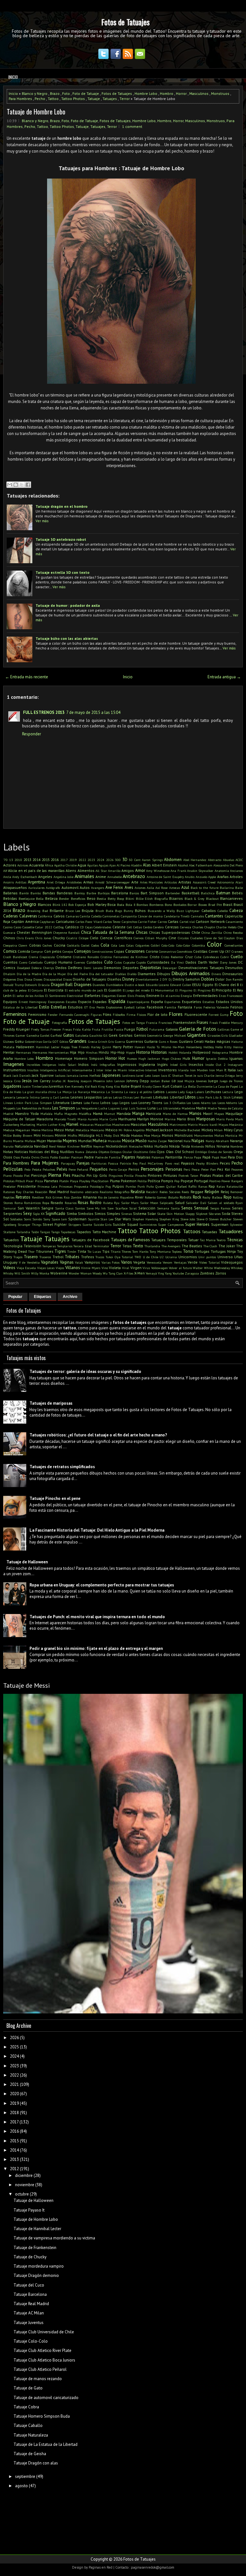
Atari (239, 882)
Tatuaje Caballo (28, 2425)
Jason (156, 1075)
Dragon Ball (62, 985)
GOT (55, 1041)
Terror (125, 99)
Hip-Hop (118, 1052)
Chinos (9, 938)
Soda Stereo (232, 1213)
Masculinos (199, 93)
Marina (170, 1119)
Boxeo (203, 905)
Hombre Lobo (146, 93)
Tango (55, 1232)
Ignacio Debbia (217, 1058)
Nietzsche (136, 1146)
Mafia (58, 1114)
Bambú (36, 893)
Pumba (131, 1186)
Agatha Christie (65, 865)
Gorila (47, 1041)
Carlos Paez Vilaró (89, 922)
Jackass (60, 1075)
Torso (188, 1251)
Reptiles (9, 1197)
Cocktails (73, 945)
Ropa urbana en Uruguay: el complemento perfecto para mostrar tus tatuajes (102, 1585)
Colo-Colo (168, 945)
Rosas (83, 1203)
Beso (91, 898)
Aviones (140, 888)
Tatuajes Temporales (169, 1240)
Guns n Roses (168, 1041)
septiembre (25, 2476)
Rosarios (71, 1203)
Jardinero (129, 1075)
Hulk (186, 1058)
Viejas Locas (46, 1268)
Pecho (40, 99)
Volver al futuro (180, 1268)
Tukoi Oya (113, 1257)
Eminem (153, 995)
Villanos (73, 1268)
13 (11, 860)
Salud (180, 1203)
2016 (55, 860)
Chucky (59, 938)
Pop (177, 1181)
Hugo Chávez (171, 1058)
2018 (14, 2113)
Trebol (58, 1257)
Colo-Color (183, 945)
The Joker (227, 1246)
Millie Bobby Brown (18, 1135)
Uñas (238, 1257)
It (225, 1070)
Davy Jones (228, 962)
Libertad (177, 1097)
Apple (212, 877)
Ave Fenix (114, 887)
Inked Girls (178, 1065)
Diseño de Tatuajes (89, 979)
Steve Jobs (188, 1219)
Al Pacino (123, 865)
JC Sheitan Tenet (180, 1075)
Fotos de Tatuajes (125, 22)
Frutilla (107, 1029)
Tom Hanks (140, 1251)
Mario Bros (186, 1119)
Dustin (129, 985)
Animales (84, 876)
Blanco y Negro (35, 93)
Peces (225, 1163)
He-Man (179, 1047)
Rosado (57, 1203)
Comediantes (234, 945)
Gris (111, 1041)
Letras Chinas (123, 1097)
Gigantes (197, 1035)
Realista (138, 1192)
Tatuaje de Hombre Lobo (36, 112)
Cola (105, 945)
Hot (122, 1058)
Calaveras (28, 916)
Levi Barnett (143, 1097)
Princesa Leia (47, 1186)
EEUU (197, 985)
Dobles (208, 979)
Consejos (82, 951)
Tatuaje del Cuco (29, 2285)
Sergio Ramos (220, 1208)
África (49, 865)
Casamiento (234, 922)
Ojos (161, 1152)
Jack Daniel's (22, 1075)
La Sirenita (115, 1092)
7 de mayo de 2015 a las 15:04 (93, 712)
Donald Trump (13, 985)
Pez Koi (223, 1169)
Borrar (192, 905)
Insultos (33, 1070)
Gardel (45, 1035)
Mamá (98, 1113)
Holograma (220, 1052)
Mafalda (46, 1114)
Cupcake (129, 962)
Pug (108, 1186)
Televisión (33, 1246)
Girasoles (214, 1035)
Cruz (189, 957)
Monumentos (204, 1135)
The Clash (210, 1246)
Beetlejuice (27, 899)
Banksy (80, 893)
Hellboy (209, 1047)
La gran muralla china (39, 1092)
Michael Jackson (159, 1130)
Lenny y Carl (50, 1097)
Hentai (9, 1052)
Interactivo (136, 1070)
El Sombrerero (55, 996)
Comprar (37, 951)
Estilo (44, 1007)
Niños (210, 1146)
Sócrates (215, 1214)
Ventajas (180, 1262)
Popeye (187, 1181)
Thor (31, 1251)
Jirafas (57, 1081)
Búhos (140, 911)
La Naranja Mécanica (89, 1092)
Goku (19, 1041)
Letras (107, 1097)
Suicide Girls (102, 1225)
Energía (186, 996)
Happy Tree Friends (75, 1047)
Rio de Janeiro (108, 1197)
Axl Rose (161, 888)
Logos (125, 1103)
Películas (13, 1169)
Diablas (120, 974)
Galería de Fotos (198, 1029)
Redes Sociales (170, 1192)
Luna (152, 1108)
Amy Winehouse (158, 871)
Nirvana (223, 1146)
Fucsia (119, 1029)
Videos (9, 1268)
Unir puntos (207, 1257)
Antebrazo (134, 876)
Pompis (167, 1181)
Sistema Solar (144, 1213)
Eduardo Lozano (157, 985)
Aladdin (136, 865)
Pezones (237, 1169)
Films (107, 1014)
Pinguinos (116, 1175)
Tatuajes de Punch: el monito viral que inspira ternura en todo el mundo (97, 1617)
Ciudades (197, 938)
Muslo (141, 1141)
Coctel (85, 945)
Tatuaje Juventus (29, 2323)
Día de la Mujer (54, 974)
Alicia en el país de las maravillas (36, 870)
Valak (79, 1262)
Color (214, 944)
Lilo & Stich (222, 1097)
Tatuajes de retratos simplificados (62, 1467)
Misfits (72, 1135)
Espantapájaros (138, 1002)
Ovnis (45, 1157)
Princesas (66, 1186)
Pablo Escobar (60, 1157)
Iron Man (216, 1070)
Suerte (87, 1225)
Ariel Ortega (56, 882)
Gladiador (236, 1035)
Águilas (92, 865)
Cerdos (148, 927)
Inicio (13, 77)
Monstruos (220, 93)
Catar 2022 (44, 927)
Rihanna (90, 1197)
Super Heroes (197, 1224)
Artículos (171, 882)
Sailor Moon (149, 1203)
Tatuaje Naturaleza (31, 2435)
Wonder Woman (80, 1273)
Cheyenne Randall (66, 933)
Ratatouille (235, 1186)
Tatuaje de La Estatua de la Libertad (45, 2444)
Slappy (190, 1214)
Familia (170, 1007)
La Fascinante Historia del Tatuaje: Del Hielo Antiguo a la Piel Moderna (97, 1530)
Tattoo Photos (73, 99)
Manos (195, 1113)
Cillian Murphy (156, 938)
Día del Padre (77, 974)
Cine (172, 938)
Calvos (59, 916)
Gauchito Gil (98, 1035)
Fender (53, 1015)
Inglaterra (147, 1064)
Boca (111, 904)
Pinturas (170, 1175)
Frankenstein (184, 1022)
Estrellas (59, 1007)
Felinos (237, 1007)
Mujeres (70, 1141)
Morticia (231, 1135)
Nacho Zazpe (157, 1141)
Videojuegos (232, 1262)
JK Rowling (71, 1081)
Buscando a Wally (161, 911)
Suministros (148, 1225)
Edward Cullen (181, 985)
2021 (14, 2084)
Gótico (64, 1041)
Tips (106, 1251)
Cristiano (64, 957)
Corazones (135, 951)
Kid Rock (91, 1086)
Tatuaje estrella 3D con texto (62, 572)
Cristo (155, 957)
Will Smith (22, 1273)
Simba (72, 1213)
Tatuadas (209, 1232)
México (111, 1130)
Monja (156, 1135)
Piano (7, 1175)
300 (118, 860)
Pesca (196, 1169)
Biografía (161, 899)
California (45, 916)
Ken (68, 1086)
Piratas (205, 1175)
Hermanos (40, 1052)
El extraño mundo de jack (84, 990)
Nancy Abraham (217, 1141)
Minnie (61, 1135)
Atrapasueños (15, 887)
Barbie (91, 893)
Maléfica (85, 1114)
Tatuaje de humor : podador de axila (68, 605)
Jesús (27, 1081)
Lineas (237, 1097)
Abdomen (173, 860)
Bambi (24, 893)
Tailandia (23, 1232)
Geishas (126, 1035)
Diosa (28, 979)
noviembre (25, 2185)
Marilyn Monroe (150, 1119)
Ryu (117, 1203)
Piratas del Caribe (228, 1175)
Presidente (27, 1186)
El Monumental (162, 990)
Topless (177, 1251)
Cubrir (225, 957)
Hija (73, 1052)
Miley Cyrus (233, 1130)
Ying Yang (165, 1273)
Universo (225, 1257)
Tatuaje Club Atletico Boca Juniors (44, 2360)
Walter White (203, 1268)
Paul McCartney (151, 1163)
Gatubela (82, 1035)
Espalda (117, 1001)
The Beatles (192, 1246)
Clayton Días (233, 938)
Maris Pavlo (225, 1119)
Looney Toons (150, 1103)
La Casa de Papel (226, 1086)
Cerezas (172, 927)
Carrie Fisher (147, 922)
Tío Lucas (94, 1251)
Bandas (49, 893)
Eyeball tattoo (135, 1007)
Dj (170, 979)
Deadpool (24, 968)
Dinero (216, 974)
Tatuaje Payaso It (29, 2210)
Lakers (199, 1092)
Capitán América (25, 921)
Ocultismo (141, 1152)
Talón (35, 1232)
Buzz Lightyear (188, 911)
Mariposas (206, 1119)
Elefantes (93, 995)
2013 (28, 860)
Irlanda (183, 1070)
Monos (168, 1135)
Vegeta (139, 1262)
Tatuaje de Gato (28, 2388)
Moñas (219, 1135)
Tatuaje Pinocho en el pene (55, 1498)
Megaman (23, 1130)
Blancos (45, 904)
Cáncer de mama (150, 916)
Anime (101, 877)
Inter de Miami (116, 1070)
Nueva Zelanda (86, 1152)
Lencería (9, 1097)
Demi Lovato (93, 968)
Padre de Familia (108, 1157)
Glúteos (8, 1041)
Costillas (200, 951)
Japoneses (111, 1075)
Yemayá (151, 1273)
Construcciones (102, 951)
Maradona (45, 1119)
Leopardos (93, 1097)
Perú (187, 1169)
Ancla (7, 877)
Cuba (198, 957)
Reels (185, 1192)
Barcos (134, 893)
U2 (162, 1257)
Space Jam (59, 1219)
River (139, 1197)
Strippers (75, 1225)
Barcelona (120, 893)
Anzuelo (201, 877)
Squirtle (94, 1219)
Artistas (185, 882)
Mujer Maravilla (49, 1141)
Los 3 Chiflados (175, 1103)
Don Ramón (234, 979)
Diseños (114, 979)
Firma (131, 1015)
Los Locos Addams (225, 1103)
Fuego (130, 1029)
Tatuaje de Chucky (30, 2257)
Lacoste (171, 1092)
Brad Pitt (215, 905)
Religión (212, 1192)
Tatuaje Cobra (26, 2407)
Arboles (236, 877)
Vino (105, 1268)
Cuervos (79, 962)
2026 (110, 860)
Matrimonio (178, 1125)
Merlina (47, 1130)
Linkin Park (23, 1103)
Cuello (237, 957)
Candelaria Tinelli (177, 916)
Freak (214, 1023)
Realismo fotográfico (114, 1192)
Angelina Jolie (63, 877)
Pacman (77, 1157)
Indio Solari (67, 1065)
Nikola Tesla (180, 1146)
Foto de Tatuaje (86, 93)
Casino (8, 927)
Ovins (35, 1157)
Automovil (70, 887)
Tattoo (53, 99)
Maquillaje (234, 1113)
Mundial (85, 1141)
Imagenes (14, 1064)
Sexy (27, 1213)
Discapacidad (53, 979)
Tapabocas (68, 1232)
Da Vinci (177, 962)
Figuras (96, 1015)
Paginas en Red (101, 2567)
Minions (48, 1135)
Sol (6, 1219)
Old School (184, 1152)
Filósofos (119, 1015)
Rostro (96, 1203)
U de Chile (151, 1257)
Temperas (49, 1246)
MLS (99, 1135)
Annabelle (115, 877)
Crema (33, 957)
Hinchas (92, 1052)
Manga (138, 1113)
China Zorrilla (212, 933)
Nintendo (197, 1146)
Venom (168, 1262)
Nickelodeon (117, 1146)
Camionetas (111, 916)
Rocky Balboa (212, 1197)
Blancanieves (231, 898)
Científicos (123, 938)
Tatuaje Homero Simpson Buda (42, 2416)
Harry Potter (123, 1047)
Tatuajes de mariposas (51, 1403)
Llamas (77, 1103)
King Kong (106, 1086)
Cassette (28, 927)
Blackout (212, 899)
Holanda (185, 1052)
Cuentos (10, 962)
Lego (239, 1092)
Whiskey (237, 1268)
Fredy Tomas (40, 1029)
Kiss (117, 1086)
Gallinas (223, 1029)
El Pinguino (184, 990)
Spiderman (77, 1219)
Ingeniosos (127, 1064)
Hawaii (140, 1047)
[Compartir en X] (22, 485)
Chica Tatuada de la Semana (108, 932)
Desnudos (234, 968)
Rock (197, 1197)
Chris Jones (43, 938)
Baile (239, 888)
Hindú (104, 1052)
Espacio (85, 1002)
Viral (126, 1268)
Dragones (83, 985)
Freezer (56, 1029)
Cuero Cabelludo (31, 962)
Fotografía (59, 1023)
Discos (67, 979)
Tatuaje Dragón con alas (36, 2463)
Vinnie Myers (91, 1268)
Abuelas (229, 860)
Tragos (18, 1257)
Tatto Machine (104, 1232)
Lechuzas (213, 1092)
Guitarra (151, 1041)
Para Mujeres (45, 1163)
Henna (238, 1047)
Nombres (237, 1146)
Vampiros (92, 1262)
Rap (212, 1186)
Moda (125, 1135)
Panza (188, 1157)
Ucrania (171, 1257)
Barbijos (104, 893)
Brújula (88, 911)
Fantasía (185, 1007)
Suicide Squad (125, 1224)
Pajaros (128, 1157)
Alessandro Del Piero (228, 865)
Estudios (75, 1007)
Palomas (158, 1157)
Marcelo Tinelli (65, 1119)
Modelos (137, 1135)
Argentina (37, 882)
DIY (165, 979)
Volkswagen (160, 1268)
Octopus (116, 1152)
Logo (115, 1103)
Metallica (82, 1130)
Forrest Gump (218, 1015)
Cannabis (197, 916)
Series (237, 1208)
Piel (27, 1175)
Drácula (44, 985)
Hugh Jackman (149, 1058)
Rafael (182, 1186)
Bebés (237, 893)
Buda (110, 911)
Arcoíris (8, 882)
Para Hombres (20, 99)
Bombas (142, 905)
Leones (77, 1097)
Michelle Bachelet (187, 1130)
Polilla (142, 1181)
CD (82, 927)
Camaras (72, 916)
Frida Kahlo (82, 1029)
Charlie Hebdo (226, 927)
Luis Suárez (138, 1108)
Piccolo (18, 1175)
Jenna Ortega (225, 1075)
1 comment (132, 126)
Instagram (235, 1065)
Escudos (71, 1002)
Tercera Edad (83, 1246)
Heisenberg (194, 1047)
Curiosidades (158, 962)
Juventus (56, 1086)
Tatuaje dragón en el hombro (61, 506)
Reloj (225, 1192)
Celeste (119, 927)
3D (125, 860)
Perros (134, 1169)
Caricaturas (65, 921)
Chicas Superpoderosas (169, 932)
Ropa (46, 1203)
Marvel (72, 1124)
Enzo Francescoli (231, 996)
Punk (141, 1186)
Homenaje (64, 1058)
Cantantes (214, 916)
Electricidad (75, 996)
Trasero (31, 1257)
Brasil (228, 904)
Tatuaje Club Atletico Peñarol (40, 2369)
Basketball (190, 893)
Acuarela (37, 865)
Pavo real (172, 1163)
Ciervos (139, 938)
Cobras (35, 945)
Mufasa (30, 1141)
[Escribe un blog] (16, 485)
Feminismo (37, 1014)
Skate (161, 1214)
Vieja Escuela (26, 1268)
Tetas (127, 1246)
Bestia (101, 899)
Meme (36, 1130)
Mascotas (139, 1124)
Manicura (153, 1113)
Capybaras (47, 922)
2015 (46, 860)
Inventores (168, 1070)
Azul (185, 887)
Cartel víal (187, 922)
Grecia (93, 1041)
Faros (198, 1007)
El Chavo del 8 (227, 985)
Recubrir (152, 1192)
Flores (176, 1014)
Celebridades (102, 927)
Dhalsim (9, 974)
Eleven (121, 996)
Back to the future (205, 888)
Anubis (190, 877)
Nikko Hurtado (156, 1146)
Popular (15, 1297)
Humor (198, 1058)
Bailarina (227, 888)
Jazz (164, 1075)
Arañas (223, 877)
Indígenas (49, 1065)
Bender (64, 899)
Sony (47, 1219)
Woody (97, 1273)
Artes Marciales (152, 882)
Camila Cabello (91, 916)
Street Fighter (55, 1224)
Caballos (209, 911)
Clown (23, 945)
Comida (24, 951)
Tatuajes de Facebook (90, 1240)
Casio (17, 927)
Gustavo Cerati (191, 1041)
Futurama (157, 1029)
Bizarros (176, 898)
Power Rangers (232, 1181)
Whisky (8, 1273)
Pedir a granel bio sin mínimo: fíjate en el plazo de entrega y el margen (96, 1648)
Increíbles (33, 1065)
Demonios (112, 968)
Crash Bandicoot (15, 957)
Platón (64, 1181)
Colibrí (155, 945)
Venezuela (154, 1262)
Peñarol (82, 1169)
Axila (150, 888)
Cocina (60, 945)
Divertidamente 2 (148, 979)
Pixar (30, 1181)
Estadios (208, 1002)
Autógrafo (53, 888)
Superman (220, 1224)
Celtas (138, 927)
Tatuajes (110, 99)
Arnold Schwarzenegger (112, 882)
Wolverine (59, 1273)
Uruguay (10, 1262)
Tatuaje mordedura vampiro (39, 2266)
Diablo (132, 974)
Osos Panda (22, 1157)
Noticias (21, 1152)
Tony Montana (160, 1251)
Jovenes (201, 1081)
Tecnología (13, 1246)
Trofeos (88, 1257)
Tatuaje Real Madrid (31, 2304)
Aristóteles (74, 882)
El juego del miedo (136, 990)
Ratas (221, 1186)
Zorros (221, 1273)
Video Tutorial (209, 1262)
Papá (206, 1157)
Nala (187, 1141)
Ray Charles (25, 1192)
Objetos (104, 1152)
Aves (129, 887)
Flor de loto (157, 1014)
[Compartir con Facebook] (28, 485)
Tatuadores (231, 1231)
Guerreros (135, 1041)
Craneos (237, 951)
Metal (70, 1130)
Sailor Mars (130, 1203)
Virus (146, 1268)
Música (128, 1141)
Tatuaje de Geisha (30, 2454)
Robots (186, 1197)
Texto (138, 1246)
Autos (85, 887)
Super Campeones (171, 1225)
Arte (135, 882)
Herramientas (58, 1052)
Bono (168, 905)
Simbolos (86, 1213)
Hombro (167, 93)
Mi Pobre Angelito (131, 1130)
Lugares (114, 1108)
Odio (152, 1152)
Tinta (82, 1251)
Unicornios (188, 1257)
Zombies (207, 1273)
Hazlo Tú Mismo (159, 1047)
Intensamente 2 (83, 1070)
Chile (196, 932)
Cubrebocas (211, 957)
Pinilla (129, 1175)
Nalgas (198, 1141)
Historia (143, 1052)
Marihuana (127, 1119)
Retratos (23, 1197)
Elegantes (109, 996)
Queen (160, 1186)
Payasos (188, 1163)
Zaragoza (192, 1273)
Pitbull (20, 1181)
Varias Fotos (111, 1262)
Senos (187, 1208)
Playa (74, 1181)
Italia (232, 1070)
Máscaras (87, 1125)
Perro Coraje (118, 1169)
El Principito (222, 990)
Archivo (70, 1297)
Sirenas (127, 1214)
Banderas (65, 893)
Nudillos (67, 1152)
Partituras (99, 1163)
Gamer (20, 1035)
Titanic (116, 1251)
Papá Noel (219, 1157)
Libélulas (161, 1097)
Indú (94, 1065)
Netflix (86, 1146)
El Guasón (113, 990)
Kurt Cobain (172, 1086)
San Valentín (29, 1208)
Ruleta (108, 1203)
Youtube (178, 1273)
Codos (95, 945)
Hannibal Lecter (48, 1047)
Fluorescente (196, 1014)
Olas (170, 1152)
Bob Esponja (77, 905)
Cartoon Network (210, 921)
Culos (118, 962)
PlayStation (100, 1181)
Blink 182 (60, 905)
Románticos (32, 1203)
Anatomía (222, 871)
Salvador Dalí (196, 1203)
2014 (37, 860)
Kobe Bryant (131, 1086)
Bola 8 (131, 905)
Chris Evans (25, 938)
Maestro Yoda (27, 1113)
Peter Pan (209, 1169)
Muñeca (100, 1141)
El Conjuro (35, 990)
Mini (37, 1135)
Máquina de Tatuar (19, 1119)
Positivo (215, 1181)
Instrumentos (15, 1070)
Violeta (115, 1268)
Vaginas (67, 1262)
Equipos (10, 1002)
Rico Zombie (73, 1197)
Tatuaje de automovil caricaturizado (46, 2398)
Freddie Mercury (231, 1023)
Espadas (100, 1002)
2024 (101, 860)
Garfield (56, 1035)
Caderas (11, 916)
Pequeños (99, 1169)
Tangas (45, 1232)
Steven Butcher (220, 1219)
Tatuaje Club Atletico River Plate (42, 2350)
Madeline (188, 1108)
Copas (119, 951)
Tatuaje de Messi (27, 1685)
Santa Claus (64, 1208)
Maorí (208, 1113)
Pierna (55, 1175)
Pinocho (141, 1175)
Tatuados (11, 1240)
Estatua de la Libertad (20, 1007)
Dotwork (31, 985)
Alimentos (86, 870)
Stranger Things (29, 1225)
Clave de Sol (213, 938)
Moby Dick (112, 1135)
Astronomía (225, 882)
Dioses (38, 979)
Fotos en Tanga (134, 1023)
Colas (130, 945)
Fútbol (142, 1029)
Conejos (68, 951)
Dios (20, 979)
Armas (88, 882)
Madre (201, 1108)
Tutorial (127, 1257)
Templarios (65, 1246)
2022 (82, 860)
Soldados (16, 1219)
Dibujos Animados (191, 973)
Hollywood (201, 1052)
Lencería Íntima (28, 1097)
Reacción (41, 1192)
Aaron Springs (152, 860)
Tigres (60, 1251)
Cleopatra (10, 945)
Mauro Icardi (208, 1125)
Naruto (8, 1146)
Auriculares (36, 888)
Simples (113, 1213)
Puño (150, 1186)
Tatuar (193, 1240)
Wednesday (222, 1268)
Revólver (38, 1197)
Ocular (127, 1152)
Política (154, 1181)
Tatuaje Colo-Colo (31, 2341)
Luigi (124, 1108)
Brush (100, 911)
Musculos (114, 1141)
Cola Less (118, 945)
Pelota (37, 1169)
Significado (55, 1213)
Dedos (61, 968)
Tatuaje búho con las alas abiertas (67, 638)
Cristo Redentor (172, 957)
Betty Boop (116, 899)
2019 (73, 860)
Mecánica (236, 1125)
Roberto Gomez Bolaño (161, 1197)
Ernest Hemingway (33, 1002)
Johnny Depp (138, 1081)
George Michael (175, 1035)
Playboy (85, 1181)
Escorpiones (56, 1002)
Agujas (103, 865)
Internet (151, 1070)
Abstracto (215, 860)
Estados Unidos (230, 1002)
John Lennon (116, 1081)
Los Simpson (64, 1108)
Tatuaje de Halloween (27, 1562)
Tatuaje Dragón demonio (36, 2275)
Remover (237, 1192)
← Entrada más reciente (27, 677)
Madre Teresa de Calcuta (225, 1108)
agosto (21, 2486)
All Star (101, 871)
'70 (5, 860)
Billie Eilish (144, 899)
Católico (72, 927)
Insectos (196, 1064)
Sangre (47, 1208)
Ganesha (33, 1035)
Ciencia (106, 938)
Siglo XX (39, 1214)
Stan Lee (107, 1219)
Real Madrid (59, 1192)
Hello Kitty (223, 1047)
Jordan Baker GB (163, 1081)
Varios (127, 1262)
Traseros (45, 1257)
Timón (72, 1251)
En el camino (170, 996)
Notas (8, 1152)
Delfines (75, 968)
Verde (193, 1262)
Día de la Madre (29, 974)
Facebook (155, 1007)
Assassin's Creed (204, 882)
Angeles (45, 877)
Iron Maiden (199, 1070)
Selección (147, 1208)
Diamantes (147, 974)
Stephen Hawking (145, 1219)
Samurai (10, 1208)
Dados (191, 962)
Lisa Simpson (42, 1103)
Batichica (208, 893)
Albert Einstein (164, 865)
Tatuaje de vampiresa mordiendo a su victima (54, 2238)
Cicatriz (72, 938)
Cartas (173, 921)
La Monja (65, 1092)
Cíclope (84, 938)
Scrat (133, 1208)
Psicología (97, 1186)
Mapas (219, 1114)
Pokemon (129, 1181)
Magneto (71, 1114)
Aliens (71, 870)
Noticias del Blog (44, 1152)
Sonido (37, 1219)
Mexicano (97, 1130)
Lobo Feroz (91, 1103)
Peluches (49, 1169)
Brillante (57, 911)
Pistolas (9, 1181)
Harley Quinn (101, 1047)
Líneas (8, 1103)
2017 (64, 860)
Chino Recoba (233, 933)
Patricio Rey (129, 1163)
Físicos (141, 1015)
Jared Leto (143, 1075)
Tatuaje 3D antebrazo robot (61, 539)
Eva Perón (97, 1007)
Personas (174, 1169)
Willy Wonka (40, 1273)
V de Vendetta (29, 1262)
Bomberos (156, 905)
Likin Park (204, 1097)
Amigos (128, 870)
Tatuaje (94, 99)
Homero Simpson (89, 1058)
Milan (218, 1130)
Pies (67, 1175)
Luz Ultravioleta (169, 1108)
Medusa (9, 1130)
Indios (83, 1064)
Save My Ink (96, 1208)
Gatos (69, 1035)
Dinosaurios (233, 974)
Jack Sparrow (43, 1075)
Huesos (132, 1058)
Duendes (99, 985)
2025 (14, 2047)
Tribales (72, 1257)
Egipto (208, 985)
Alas (147, 865)
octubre (22, 2194)
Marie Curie (108, 1119)
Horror (181, 93)
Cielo (94, 938)
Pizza (39, 1181)
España (157, 1002)
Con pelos (53, 951)
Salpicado (166, 1203)
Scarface (121, 1208)
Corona (152, 951)
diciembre (24, 2175)
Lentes (65, 1097)
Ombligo (201, 1152)
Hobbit (173, 1052)
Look (134, 1103)
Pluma (115, 1181)
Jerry (239, 1075)
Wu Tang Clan (113, 1273)
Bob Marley (97, 904)
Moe (147, 1135)
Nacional (175, 1141)
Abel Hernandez (195, 860)
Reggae (197, 1192)
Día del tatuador (101, 974)
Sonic (28, 1219)
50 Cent (135, 860)
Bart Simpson (152, 893)
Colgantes (142, 945)
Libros (190, 1097)
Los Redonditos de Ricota (34, 1108)
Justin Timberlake (35, 1086)
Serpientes (13, 1213)
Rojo (228, 1197)
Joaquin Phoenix (93, 1081)
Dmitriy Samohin (186, 979)
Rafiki (193, 1186)
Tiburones (45, 1251)
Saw (111, 1208)
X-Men (139, 1273)
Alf (5, 871)
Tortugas (202, 1251)
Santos (80, 1208)
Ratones (9, 1192)
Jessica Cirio (12, 1081)
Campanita (129, 916)
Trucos (100, 1257)
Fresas (67, 1029)
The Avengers (171, 1246)
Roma (19, 1203)
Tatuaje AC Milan (29, 2313)
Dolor (220, 979)
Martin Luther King (51, 1125)
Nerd (52, 1146)
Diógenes (10, 979)
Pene (72, 1169)
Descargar (170, 968)
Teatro (221, 1240)
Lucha (103, 1108)
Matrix (193, 1125)
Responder (32, 734)
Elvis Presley (136, 996)
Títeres (126, 1251)
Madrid (8, 1114)
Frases (202, 1022)
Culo (108, 962)
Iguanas (236, 1058)
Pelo (27, 1169)
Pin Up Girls (97, 1175)
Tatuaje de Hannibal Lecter (37, 2229)
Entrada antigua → (224, 677)
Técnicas (235, 1240)
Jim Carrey (42, 1081)
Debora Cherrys (43, 968)
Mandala (124, 1113)
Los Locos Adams (198, 1103)
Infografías (107, 1065)
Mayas (223, 1125)
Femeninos (15, 1014)
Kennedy (78, 1086)
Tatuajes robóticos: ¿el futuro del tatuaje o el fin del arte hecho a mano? (98, 1435)
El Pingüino (202, 990)
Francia (152, 1023)
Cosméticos (184, 951)
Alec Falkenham (201, 865)
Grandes (78, 1041)
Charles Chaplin (204, 927)
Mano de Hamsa (175, 1114)
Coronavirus (167, 951)
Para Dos (235, 1157)
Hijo (81, 1052)
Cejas (89, 927)
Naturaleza (24, 1146)
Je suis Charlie (204, 1075)
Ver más (42, 521)
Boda (121, 905)
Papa (197, 1157)
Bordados (180, 905)
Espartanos (172, 1002)
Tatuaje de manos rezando (38, 2379)
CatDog (59, 927)
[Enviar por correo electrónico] (10, 485)
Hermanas (23, 1052)
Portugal (201, 1181)
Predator (9, 1186)
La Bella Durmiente (198, 1086)
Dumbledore (115, 985)
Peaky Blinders (207, 1163)
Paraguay (68, 1163)
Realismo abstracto (84, 1192)
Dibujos (164, 974)
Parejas (83, 1163)
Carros (162, 922)
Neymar (99, 1146)
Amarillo (114, 871)
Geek (113, 1035)
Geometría (155, 1035)
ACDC (239, 860)
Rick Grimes (54, 1197)
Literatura (61, 1103)
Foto (66, 93)
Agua (82, 865)
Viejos (60, 1268)
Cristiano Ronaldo (86, 957)
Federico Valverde (216, 1007)
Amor (140, 870)
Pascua (113, 1163)
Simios (100, 1213)
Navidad (41, 1146)
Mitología (86, 1135)
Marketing (28, 1125)
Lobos (105, 1103)
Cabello (223, 911)
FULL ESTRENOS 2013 (44, 712)
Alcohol (183, 865)
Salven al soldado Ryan (225, 1203)
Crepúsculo (47, 957)
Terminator (101, 1246)
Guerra (120, 1041)
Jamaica (73, 1075)
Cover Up (216, 951)
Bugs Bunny (124, 911)
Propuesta (81, 1186)
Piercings (39, 1175)
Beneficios (78, 899)
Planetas (51, 1181)
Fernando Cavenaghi (74, 1015)
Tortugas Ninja (223, 1251)
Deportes (131, 968)
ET (86, 1007)
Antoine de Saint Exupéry (165, 877)
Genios (140, 1035)
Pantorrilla (174, 1157)
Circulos (183, 938)
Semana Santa (168, 1208)
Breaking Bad (37, 911)
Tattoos (192, 1231)
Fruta (96, 1029)
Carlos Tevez (112, 922)
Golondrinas (33, 1041)
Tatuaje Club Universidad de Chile (44, 2332)
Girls (225, 1035)
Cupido (141, 962)
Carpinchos (129, 922)
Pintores (155, 1175)
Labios (159, 1092)
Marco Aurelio (88, 1119)
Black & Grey (194, 899)
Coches (47, 945)
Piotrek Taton (188, 1175)
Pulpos (118, 1186)
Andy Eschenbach (25, 877)
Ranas (203, 1186)
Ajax (112, 865)
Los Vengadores (87, 1108)
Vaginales (50, 1262)
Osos (8, 1157)
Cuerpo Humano (58, 962)
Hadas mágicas (217, 1041)
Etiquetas (43, 1297)
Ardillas (21, 882)
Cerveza (186, 927)
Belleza (51, 898)
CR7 (228, 951)
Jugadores (12, 1086)
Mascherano (121, 1125)
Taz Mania (208, 1240)
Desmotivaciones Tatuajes (201, 968)
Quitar (171, 1186)
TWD (138, 1257)
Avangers (98, 888)
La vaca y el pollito (138, 1092)
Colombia (198, 945)
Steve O (202, 1219)
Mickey (207, 1130)
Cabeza (236, 911)
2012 (14, 2169)
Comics (10, 951)
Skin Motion (175, 1214)
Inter (100, 1070)
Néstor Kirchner (68, 1146)
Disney (128, 979)
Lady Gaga (186, 1092)
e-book (140, 985)
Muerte (18, 1141)
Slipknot (202, 1214)
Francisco (165, 1023)
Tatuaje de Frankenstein (35, 2248)
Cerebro (158, 927)
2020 (14, 2094)
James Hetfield (90, 1075)
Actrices (23, 865)
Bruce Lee (73, 911)
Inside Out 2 (215, 1065)
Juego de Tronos (231, 1081)
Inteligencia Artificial (55, 1070)
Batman (223, 893)
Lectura (228, 1092)
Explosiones (114, 1007)
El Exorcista (54, 990)
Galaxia (172, 1029)
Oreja (238, 1152)
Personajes (152, 1169)
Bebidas (10, 898)
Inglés (163, 1064)
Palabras (143, 1157)
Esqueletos (192, 1002)
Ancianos (236, 871)
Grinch (103, 1041)
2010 (18, 860)
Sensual (201, 1208)
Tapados (84, 1232)
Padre (89, 1157)
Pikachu (78, 1175)
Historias (159, 1052)
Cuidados (94, 962)
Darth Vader (208, 962)
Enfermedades (205, 995)
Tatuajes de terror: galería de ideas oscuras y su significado (85, 1372)
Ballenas (10, 893)
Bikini (130, 899)
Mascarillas (103, 1125)
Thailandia (152, 1246)
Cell (129, 927)
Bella (40, 899)
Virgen (136, 1268)
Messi (59, 1130)
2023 (91, 860)
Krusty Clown (152, 1086)
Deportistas (151, 968)
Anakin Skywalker (200, 871)
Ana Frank (178, 871)
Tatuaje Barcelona (30, 2294)
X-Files (128, 1273)
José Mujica (186, 1081)
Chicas (142, 932)
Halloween (25, 1047)
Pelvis (62, 1169)
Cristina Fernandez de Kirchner (124, 957)
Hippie (130, 1052)
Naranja (236, 1141)
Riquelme (127, 1197)
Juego (213, 1081)
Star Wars (123, 1219)
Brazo (55, 93)
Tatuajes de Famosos (131, 1240)
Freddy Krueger (16, 1029)
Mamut (110, 1114)
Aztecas (175, 888)
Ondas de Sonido (220, 1152)
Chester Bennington (34, 932)
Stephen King (169, 1219)
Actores (10, 865)
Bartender (173, 893)
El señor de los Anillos (28, 996)
